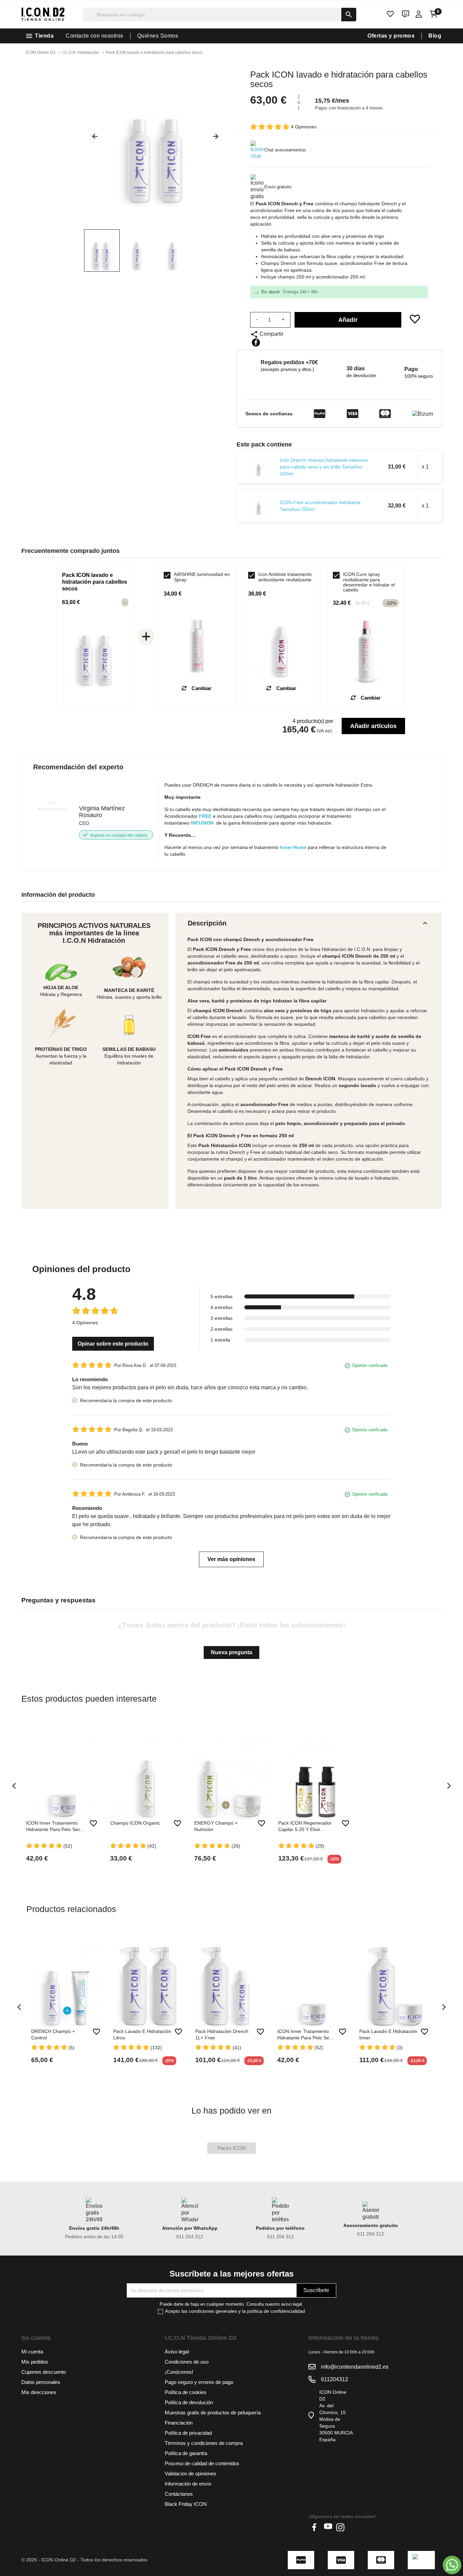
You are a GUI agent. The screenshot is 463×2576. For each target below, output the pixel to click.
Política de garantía (186, 2453)
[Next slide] (218, 139)
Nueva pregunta (231, 1652)
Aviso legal (177, 2352)
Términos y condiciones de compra (204, 2443)
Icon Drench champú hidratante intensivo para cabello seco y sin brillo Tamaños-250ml (324, 467)
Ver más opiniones (231, 1559)
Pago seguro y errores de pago (199, 2382)
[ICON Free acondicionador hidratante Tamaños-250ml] (259, 506)
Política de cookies (186, 2392)
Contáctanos (179, 2494)
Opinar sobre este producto (113, 1344)
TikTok (353, 2527)
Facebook (316, 2527)
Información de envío (188, 2484)
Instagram (340, 2527)
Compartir (256, 342)
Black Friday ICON (186, 2504)
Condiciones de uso (187, 2362)
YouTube (328, 2527)
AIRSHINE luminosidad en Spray (202, 577)
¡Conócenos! (179, 2372)
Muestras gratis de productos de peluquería (213, 2413)
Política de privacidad (188, 2433)
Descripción (308, 923)
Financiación (179, 2423)
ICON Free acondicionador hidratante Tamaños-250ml (320, 506)
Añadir (348, 320)
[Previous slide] (92, 139)
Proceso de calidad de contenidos (202, 2463)
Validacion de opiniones (190, 2474)
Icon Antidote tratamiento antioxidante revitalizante (285, 577)
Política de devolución (189, 2402)
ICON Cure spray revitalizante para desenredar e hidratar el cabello (369, 582)
